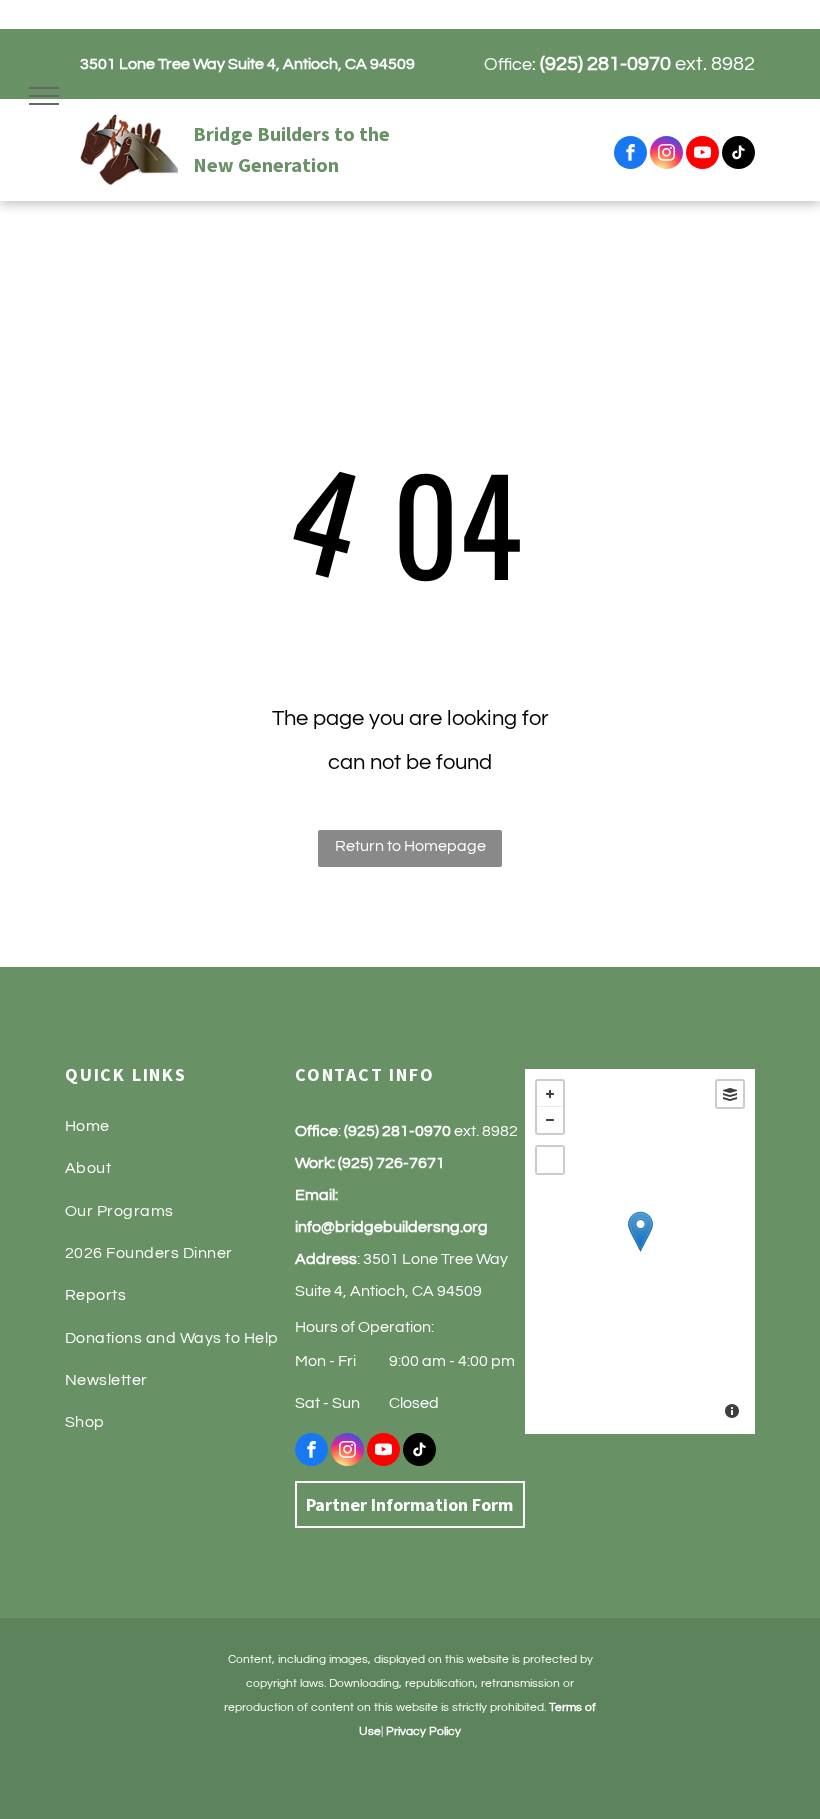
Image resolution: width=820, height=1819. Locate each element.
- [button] (550, 1120)
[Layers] (730, 1094)
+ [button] (550, 1094)
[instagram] (666, 155)
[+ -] (640, 1251)
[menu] (44, 96)
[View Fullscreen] (550, 1160)
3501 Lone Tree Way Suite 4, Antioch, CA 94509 (247, 64)
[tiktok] (738, 155)
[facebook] (630, 155)
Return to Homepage (410, 846)
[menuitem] (180, 1126)
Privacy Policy (423, 1731)
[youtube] (702, 155)
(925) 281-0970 (605, 64)
